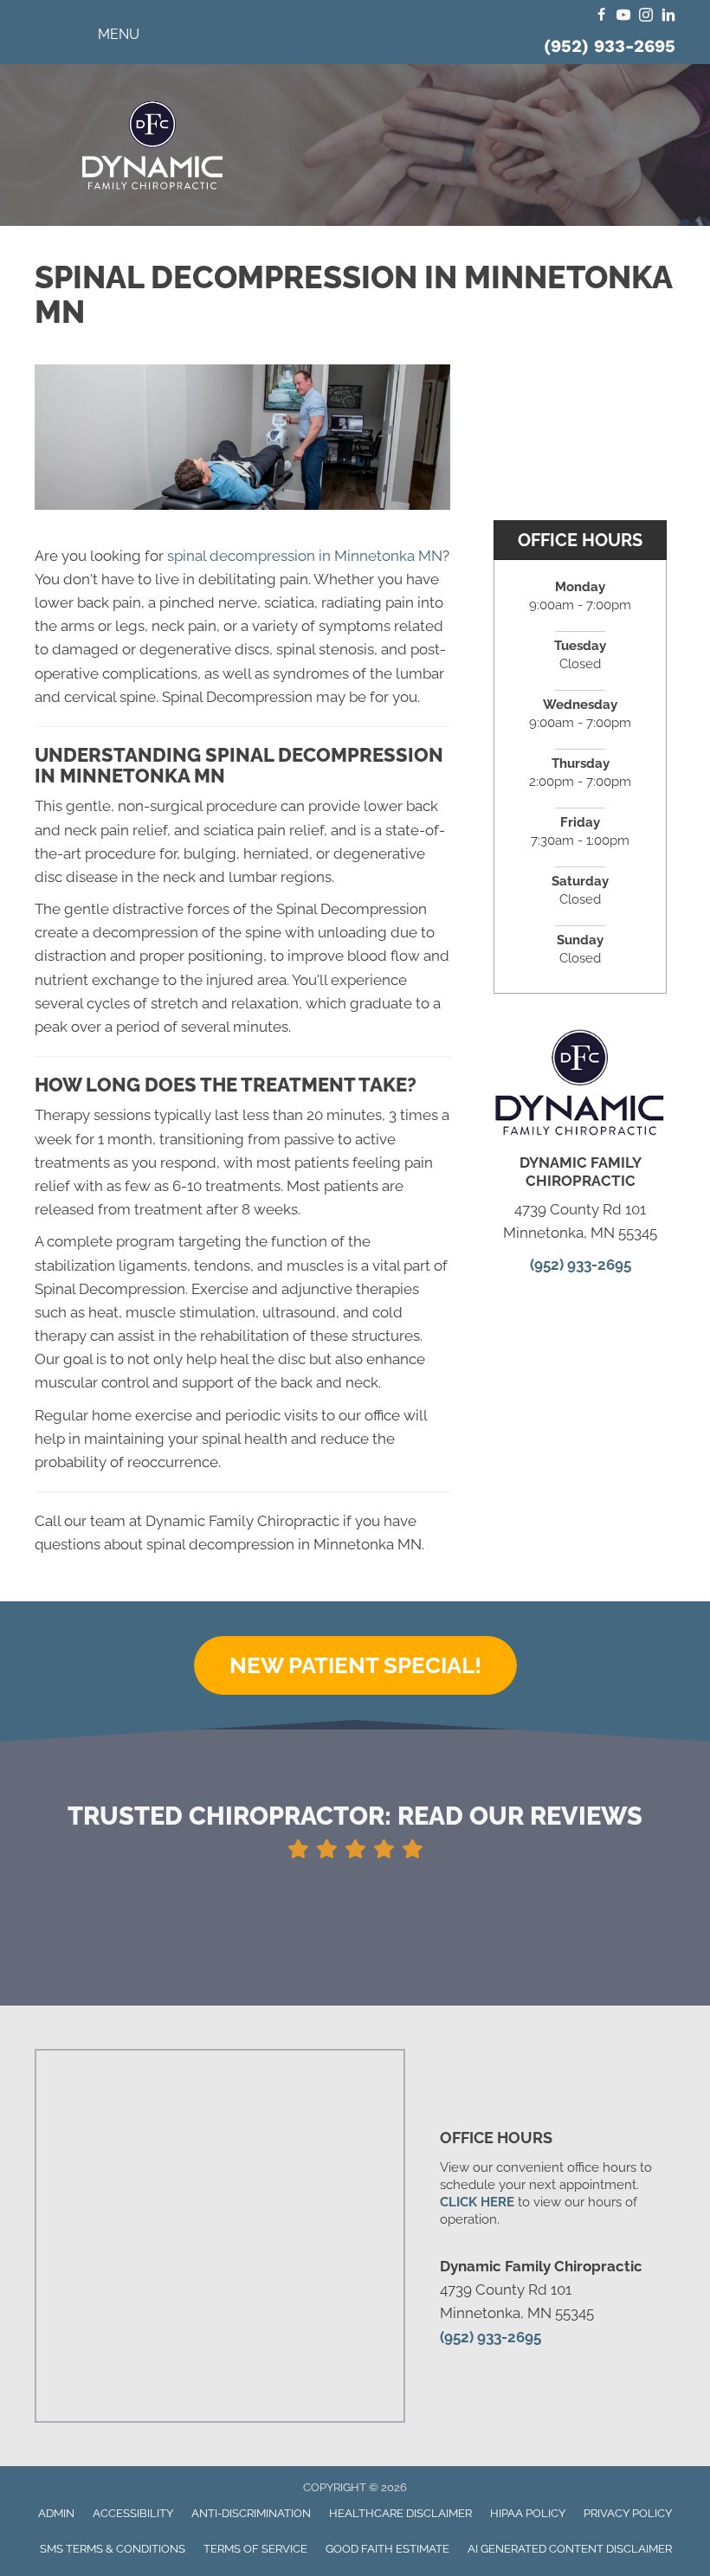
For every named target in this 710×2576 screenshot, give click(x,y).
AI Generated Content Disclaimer (570, 2549)
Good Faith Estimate (387, 2549)
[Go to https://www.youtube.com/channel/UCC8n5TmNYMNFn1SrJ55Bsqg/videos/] (623, 16)
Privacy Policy (628, 2513)
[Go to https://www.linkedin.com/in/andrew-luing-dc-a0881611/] (668, 16)
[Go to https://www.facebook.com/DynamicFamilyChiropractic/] (601, 16)
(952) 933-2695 (610, 46)
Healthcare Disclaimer (400, 2513)
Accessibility (133, 2513)
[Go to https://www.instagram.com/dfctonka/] (646, 16)
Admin (56, 2513)
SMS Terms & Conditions (113, 2549)
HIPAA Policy (528, 2513)
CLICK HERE (477, 2202)
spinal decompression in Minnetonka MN (305, 556)
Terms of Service (255, 2549)
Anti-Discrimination (251, 2513)
